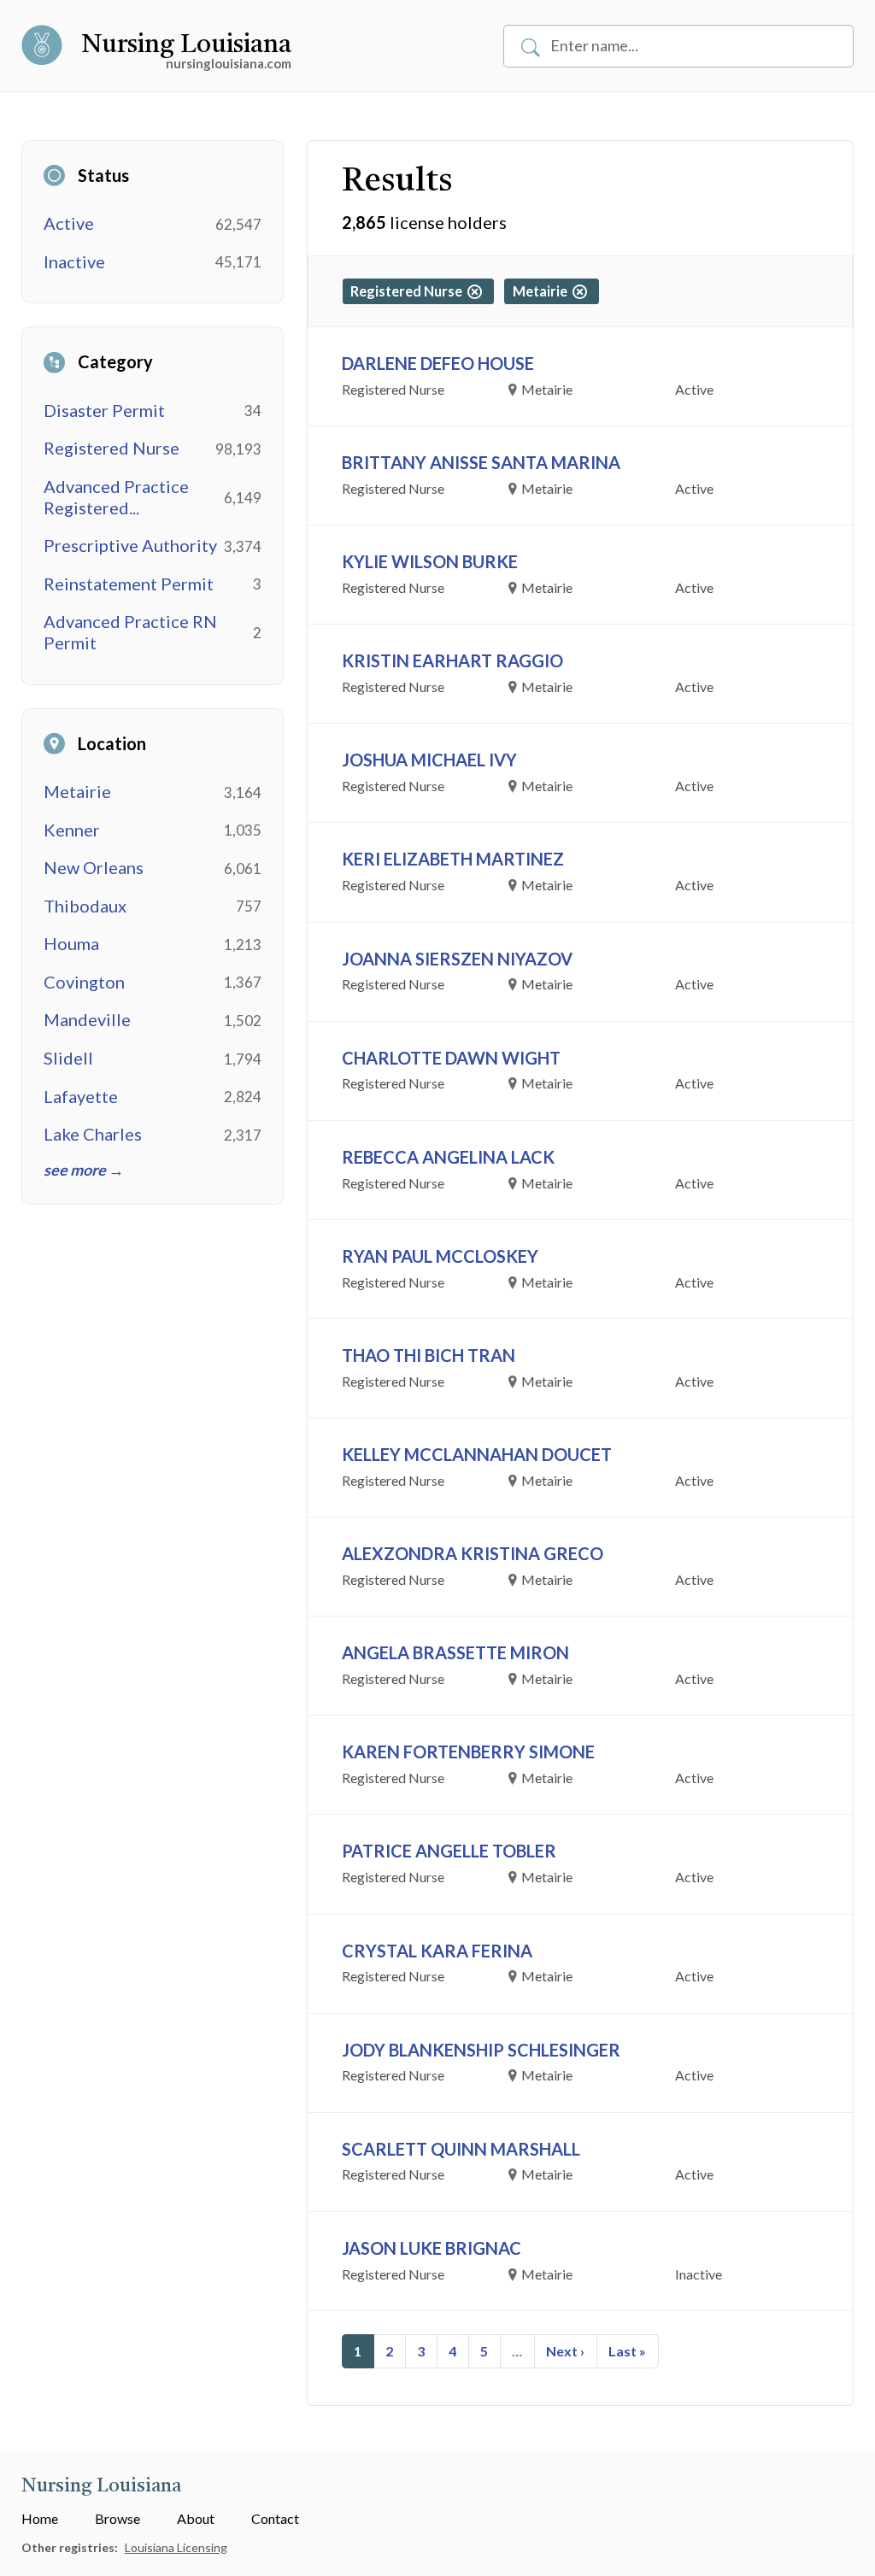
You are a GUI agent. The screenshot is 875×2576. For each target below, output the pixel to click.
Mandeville (87, 1019)
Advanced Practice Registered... (116, 497)
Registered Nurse (112, 448)
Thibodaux (85, 906)
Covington (84, 982)
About (196, 2518)
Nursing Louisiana (186, 45)
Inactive (74, 261)
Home (40, 2518)
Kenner (72, 830)
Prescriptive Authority (130, 545)
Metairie (77, 791)
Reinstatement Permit (129, 584)
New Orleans (94, 867)
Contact (275, 2518)
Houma (71, 943)
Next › (565, 2351)
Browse (117, 2518)
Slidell (68, 1058)
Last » (627, 2351)
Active (69, 223)
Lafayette (81, 1096)
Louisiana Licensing (176, 2547)
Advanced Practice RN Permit (130, 632)
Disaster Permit (104, 410)
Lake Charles (93, 1134)
